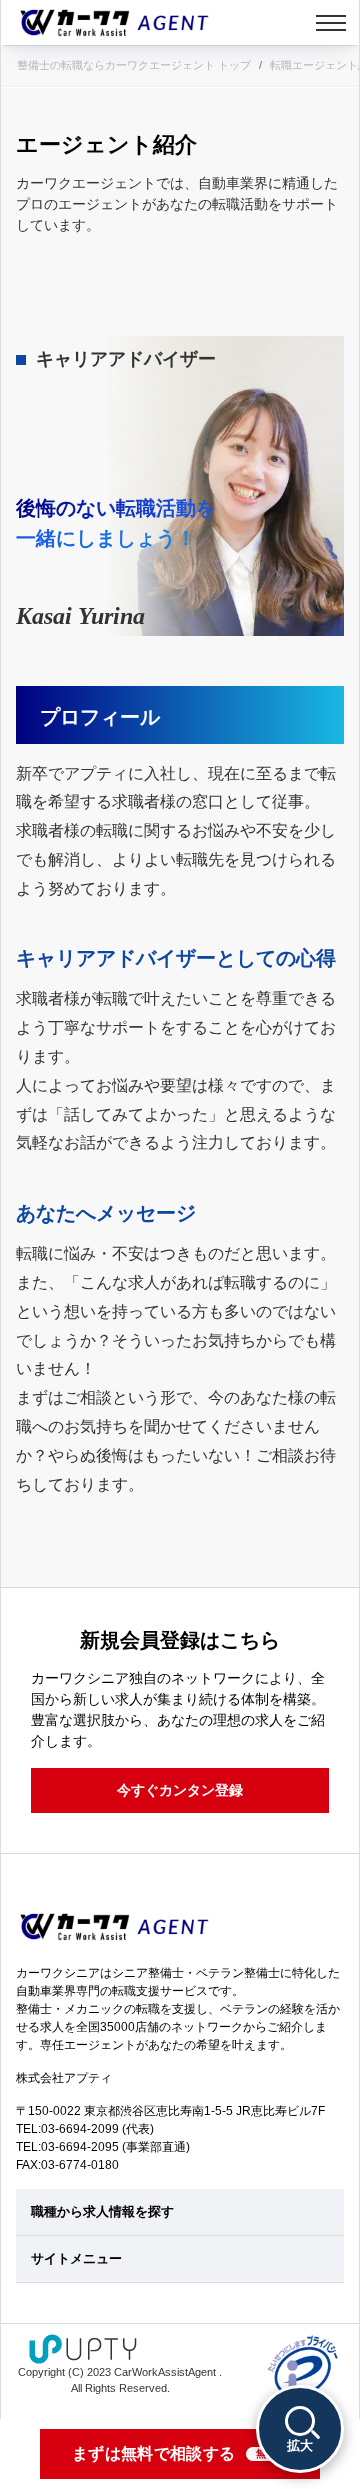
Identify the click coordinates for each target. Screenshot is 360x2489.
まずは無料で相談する (174, 2453)
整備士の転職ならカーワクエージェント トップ (134, 65)
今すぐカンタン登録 (180, 1790)
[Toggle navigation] (331, 23)
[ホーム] (114, 22)
